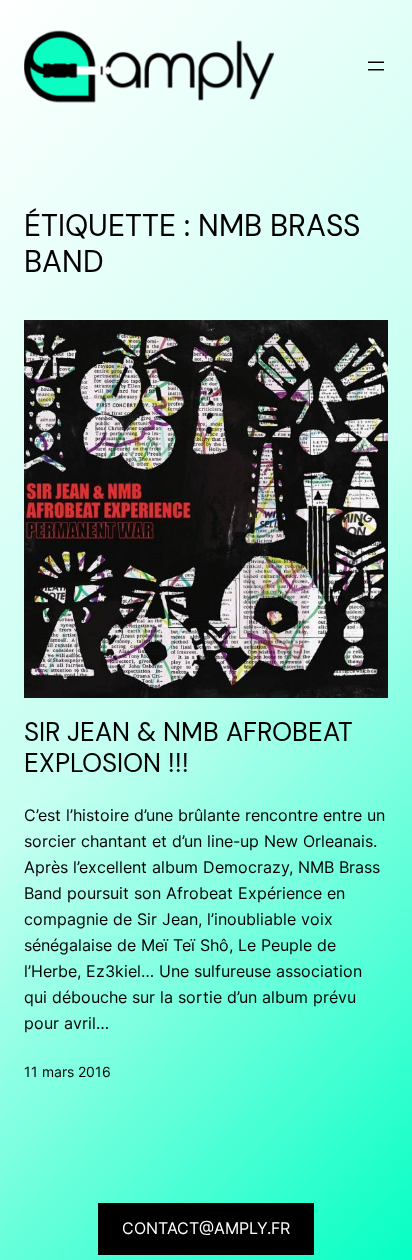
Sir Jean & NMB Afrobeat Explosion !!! (188, 749)
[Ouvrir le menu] (376, 66)
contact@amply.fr (206, 1228)
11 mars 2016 (67, 1071)
